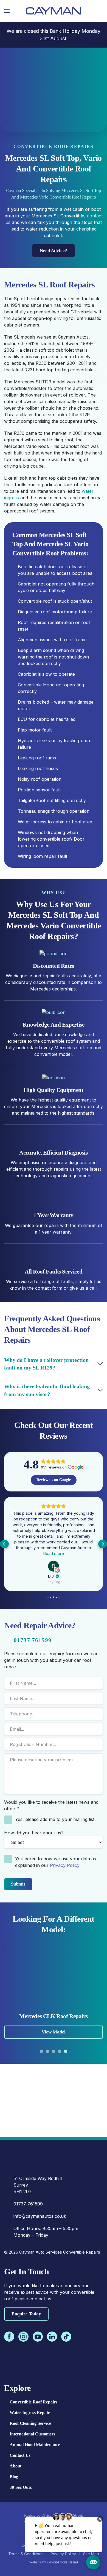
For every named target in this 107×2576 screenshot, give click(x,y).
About (16, 2466)
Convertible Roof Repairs (33, 2402)
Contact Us (20, 2455)
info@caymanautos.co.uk (40, 2216)
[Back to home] (54, 11)
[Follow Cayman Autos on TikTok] (66, 2337)
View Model (54, 2032)
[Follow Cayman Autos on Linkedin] (52, 2337)
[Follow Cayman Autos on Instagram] (23, 2337)
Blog (14, 2477)
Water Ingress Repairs (30, 2413)
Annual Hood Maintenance (35, 2445)
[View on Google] (63, 1566)
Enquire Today (26, 2314)
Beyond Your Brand (63, 2562)
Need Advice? (54, 251)
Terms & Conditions (26, 2554)
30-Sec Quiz (21, 2487)
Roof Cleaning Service (30, 2423)
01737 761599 (33, 1640)
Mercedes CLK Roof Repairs (53, 2016)
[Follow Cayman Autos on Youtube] (38, 2337)
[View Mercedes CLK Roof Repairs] (54, 1976)
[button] (7, 11)
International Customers (32, 2434)
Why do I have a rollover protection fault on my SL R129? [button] (46, 1364)
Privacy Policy (65, 1865)
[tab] (41, 2051)
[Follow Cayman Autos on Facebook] (9, 2337)
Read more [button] (63, 1553)
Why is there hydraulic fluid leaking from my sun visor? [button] (47, 1390)
